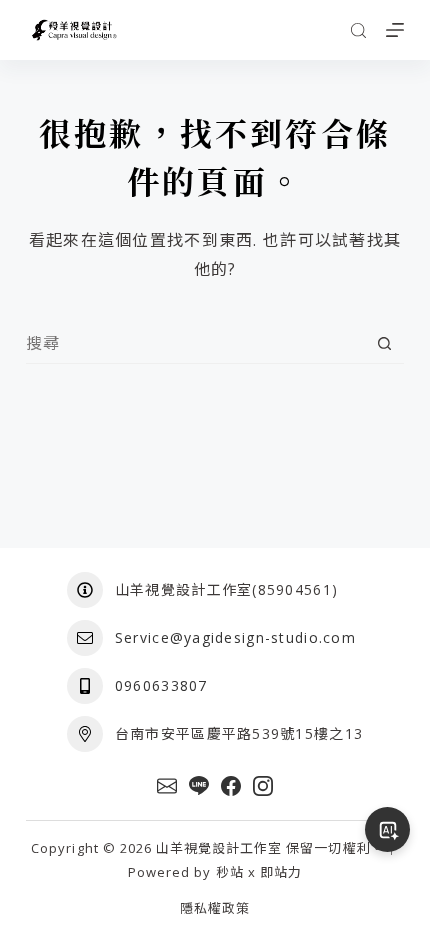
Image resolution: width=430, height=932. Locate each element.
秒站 (230, 872)
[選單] (395, 30)
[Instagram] (263, 786)
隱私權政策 (215, 908)
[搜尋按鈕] (384, 343)
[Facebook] (231, 786)
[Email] (167, 786)
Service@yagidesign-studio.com (235, 637)
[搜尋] (358, 30)
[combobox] (195, 343)
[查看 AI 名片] (387, 829)
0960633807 (161, 685)
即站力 (281, 872)
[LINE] (199, 786)
